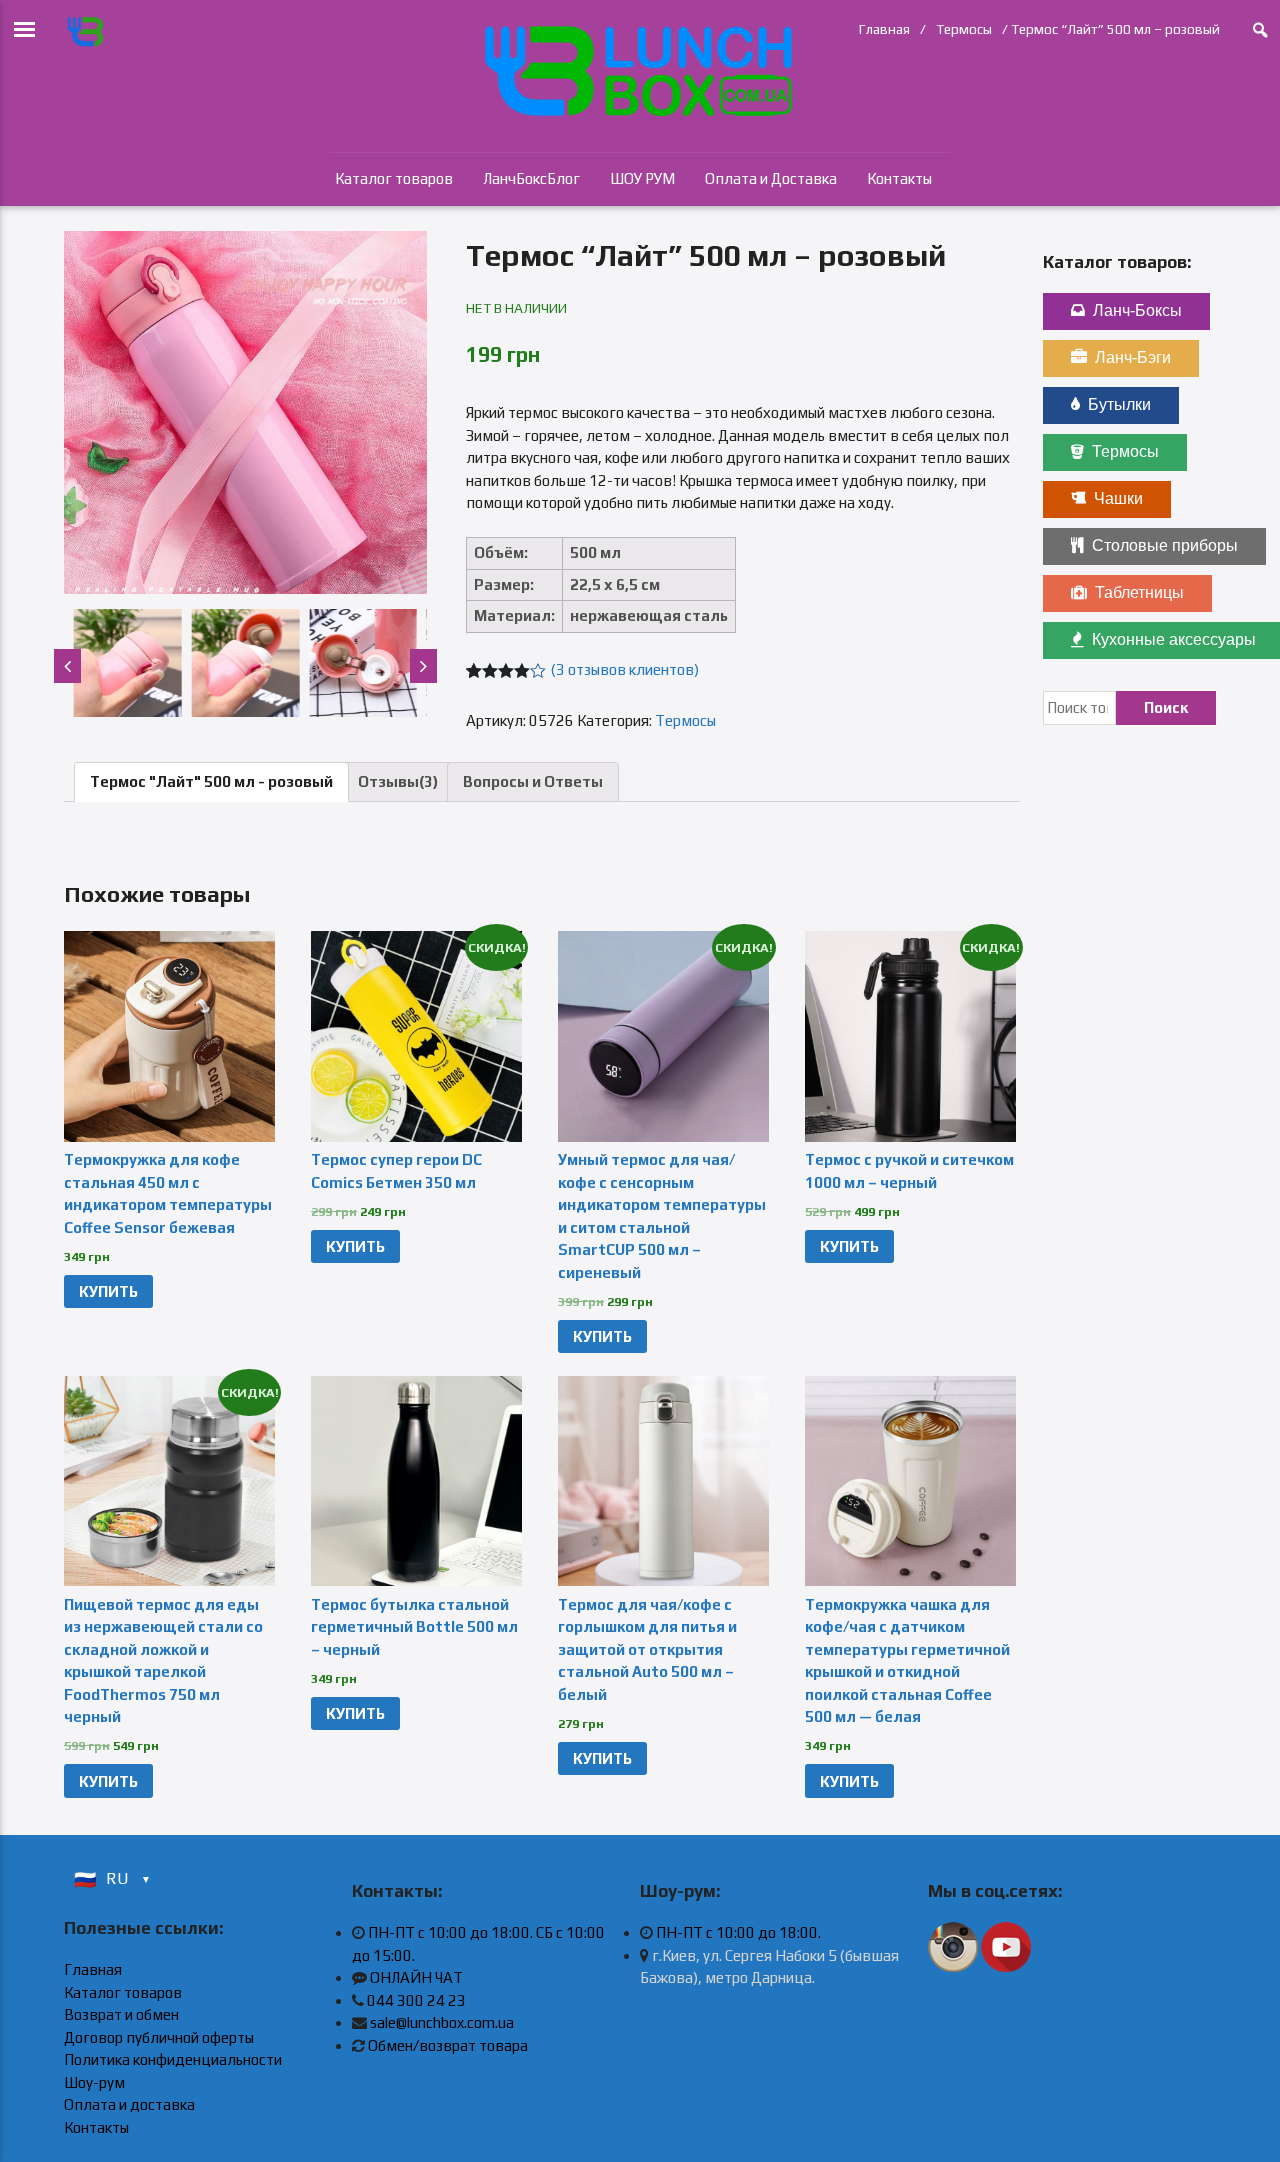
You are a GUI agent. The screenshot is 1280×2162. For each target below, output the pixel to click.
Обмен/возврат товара (448, 2045)
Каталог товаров (394, 178)
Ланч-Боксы (1137, 310)
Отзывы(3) (398, 781)
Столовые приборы (1165, 545)
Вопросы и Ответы (533, 781)
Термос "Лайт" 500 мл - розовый (211, 781)
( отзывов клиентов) (625, 669)
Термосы (964, 29)
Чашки (1118, 498)
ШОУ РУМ (642, 178)
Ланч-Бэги (1133, 357)
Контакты (899, 178)
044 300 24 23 (416, 2000)
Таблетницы (1139, 592)
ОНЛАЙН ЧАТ (416, 1977)
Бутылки (1119, 404)
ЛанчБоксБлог (531, 178)
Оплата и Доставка (771, 178)
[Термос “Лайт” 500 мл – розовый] (245, 412)
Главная (884, 29)
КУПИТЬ (108, 1291)
